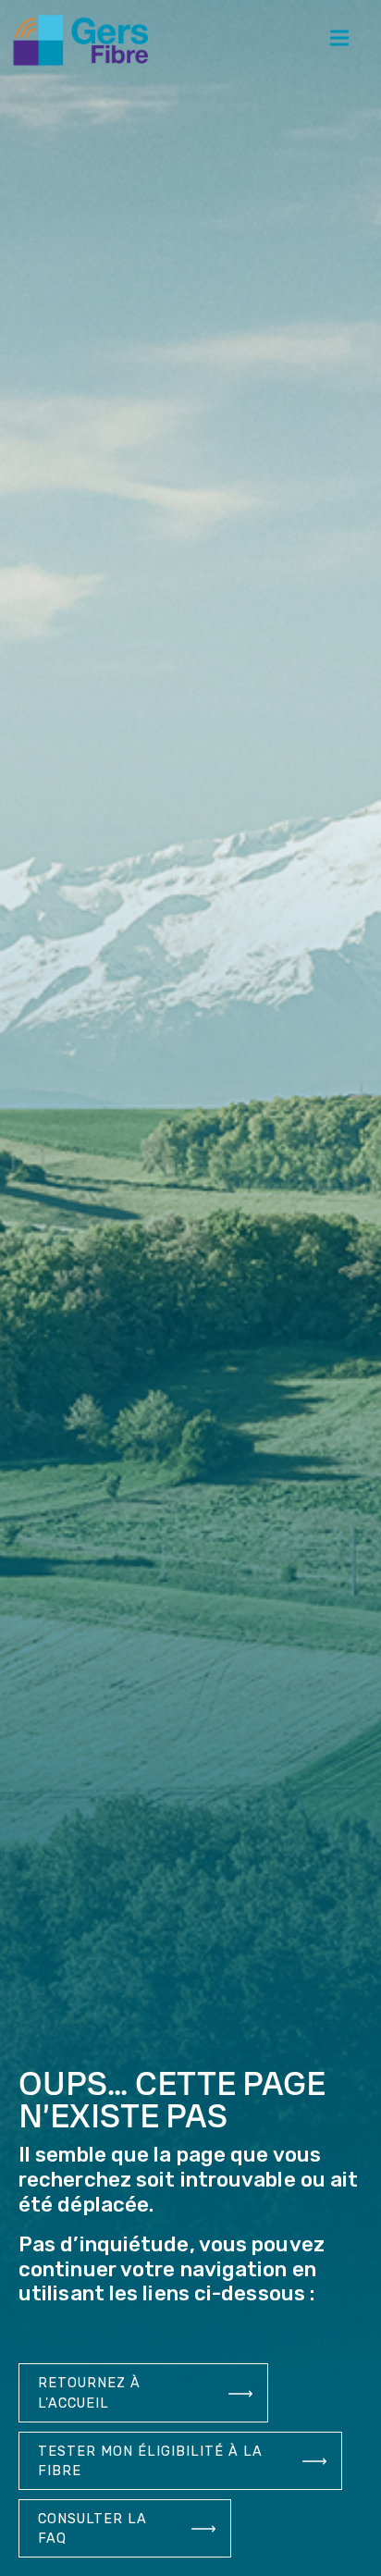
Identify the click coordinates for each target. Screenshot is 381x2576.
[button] (340, 40)
